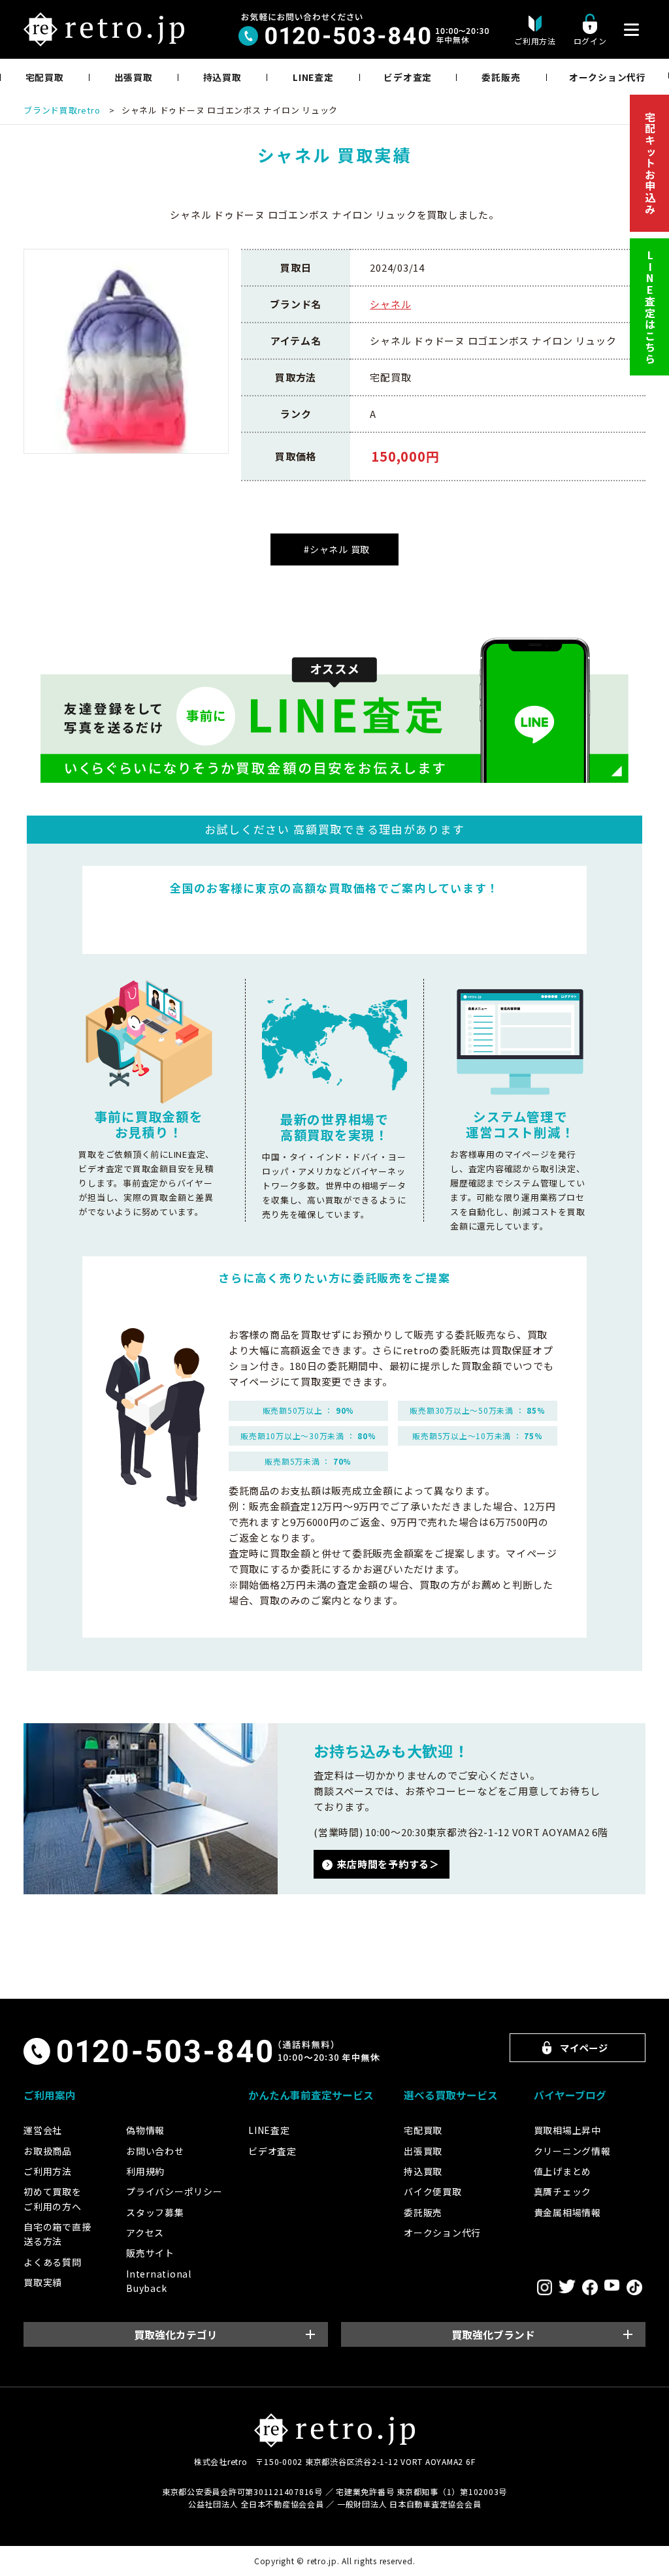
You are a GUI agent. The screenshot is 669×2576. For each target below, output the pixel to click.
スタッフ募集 (155, 2212)
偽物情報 (145, 2130)
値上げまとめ (563, 2171)
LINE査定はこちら (650, 307)
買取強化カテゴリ (176, 2335)
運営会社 (43, 2130)
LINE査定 (313, 77)
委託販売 (501, 77)
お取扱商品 (48, 2151)
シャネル (390, 304)
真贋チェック (563, 2191)
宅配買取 (45, 77)
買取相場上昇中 (567, 2130)
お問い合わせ (155, 2151)
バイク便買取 (433, 2191)
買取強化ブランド (493, 2335)
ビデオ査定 (408, 77)
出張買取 (134, 77)
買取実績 (43, 2282)
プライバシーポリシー (174, 2191)
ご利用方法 (48, 2171)
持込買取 (222, 77)
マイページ (584, 2047)
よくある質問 (53, 2262)
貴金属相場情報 (567, 2212)
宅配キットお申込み (650, 163)
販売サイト (150, 2253)
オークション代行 (608, 77)
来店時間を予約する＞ (388, 1864)
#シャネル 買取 (337, 549)
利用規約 (145, 2171)
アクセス (145, 2233)
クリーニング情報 (572, 2151)
